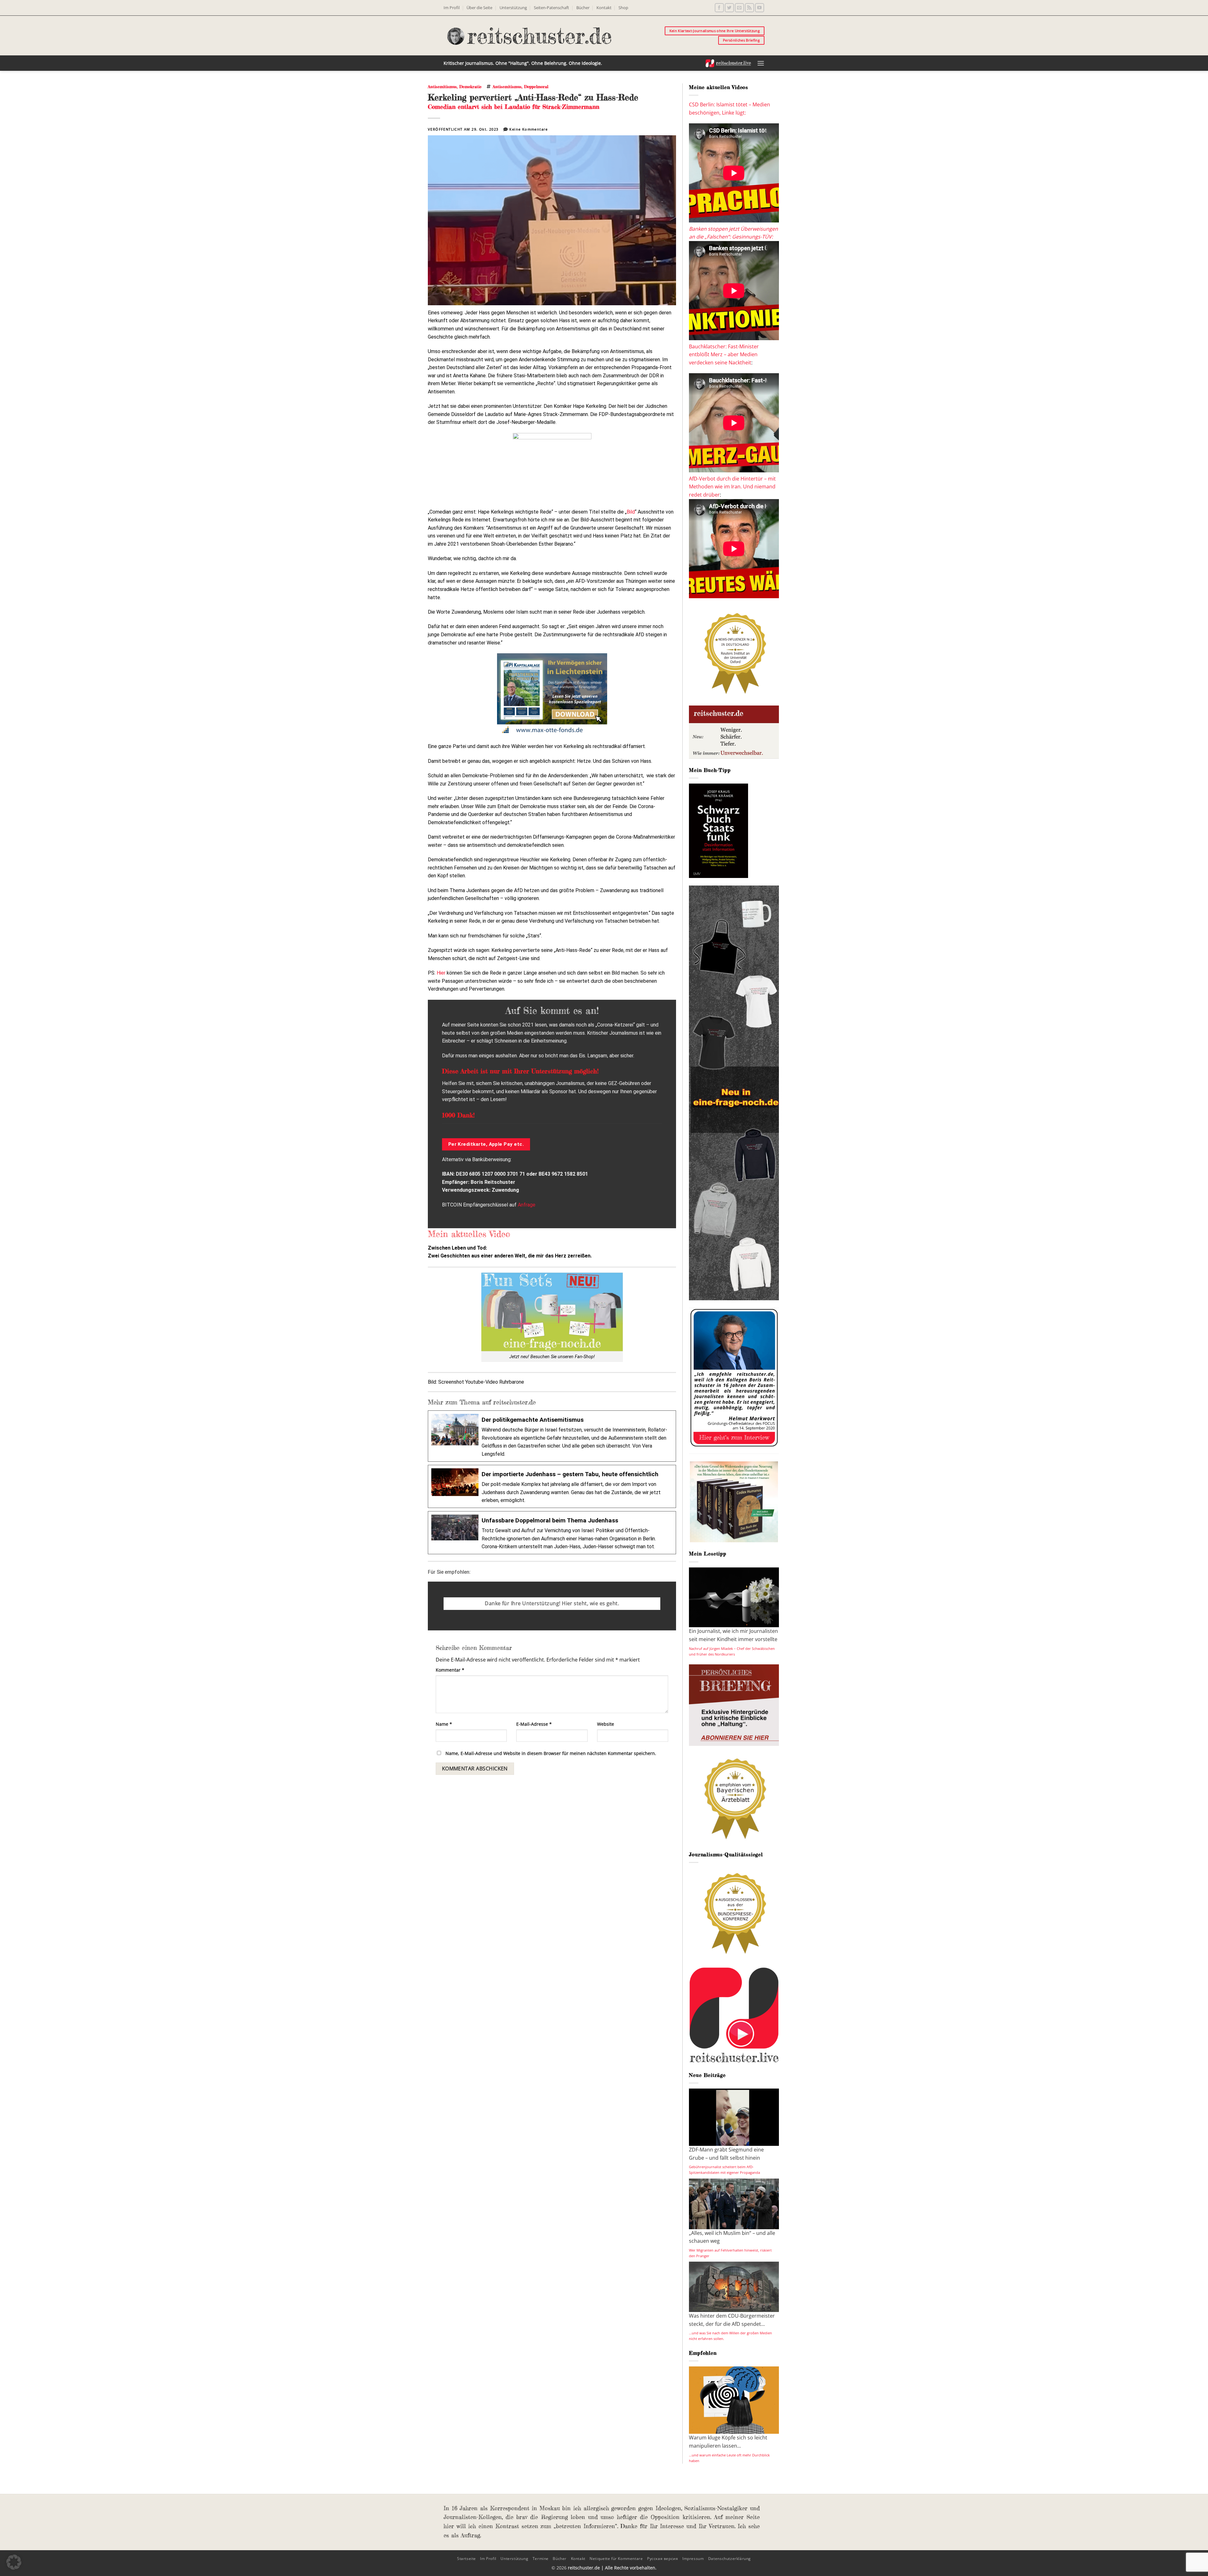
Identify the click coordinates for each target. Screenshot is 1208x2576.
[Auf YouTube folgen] (760, 8)
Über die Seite (479, 8)
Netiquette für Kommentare (616, 2559)
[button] (761, 63)
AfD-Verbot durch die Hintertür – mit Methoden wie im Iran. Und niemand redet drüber (732, 487)
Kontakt (604, 8)
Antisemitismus (442, 87)
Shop (623, 8)
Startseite (467, 2559)
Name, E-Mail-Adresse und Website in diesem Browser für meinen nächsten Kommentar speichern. (551, 1753)
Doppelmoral (536, 87)
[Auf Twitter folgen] (729, 8)
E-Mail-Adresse (534, 1724)
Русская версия (663, 2559)
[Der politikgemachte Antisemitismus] (552, 1436)
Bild (631, 512)
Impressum (693, 2559)
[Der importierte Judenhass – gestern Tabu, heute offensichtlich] (552, 1486)
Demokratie (470, 87)
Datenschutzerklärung (730, 2559)
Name (444, 1724)
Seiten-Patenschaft (551, 8)
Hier (441, 973)
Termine (541, 2559)
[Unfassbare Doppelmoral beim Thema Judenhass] (552, 1533)
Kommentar (450, 1670)
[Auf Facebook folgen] (719, 8)
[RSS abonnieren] (749, 8)
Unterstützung (513, 8)
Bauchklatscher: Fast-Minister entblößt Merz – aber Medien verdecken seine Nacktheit (724, 354)
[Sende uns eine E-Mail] (739, 8)
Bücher (583, 8)
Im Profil (452, 8)
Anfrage (527, 1205)
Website (606, 1724)
